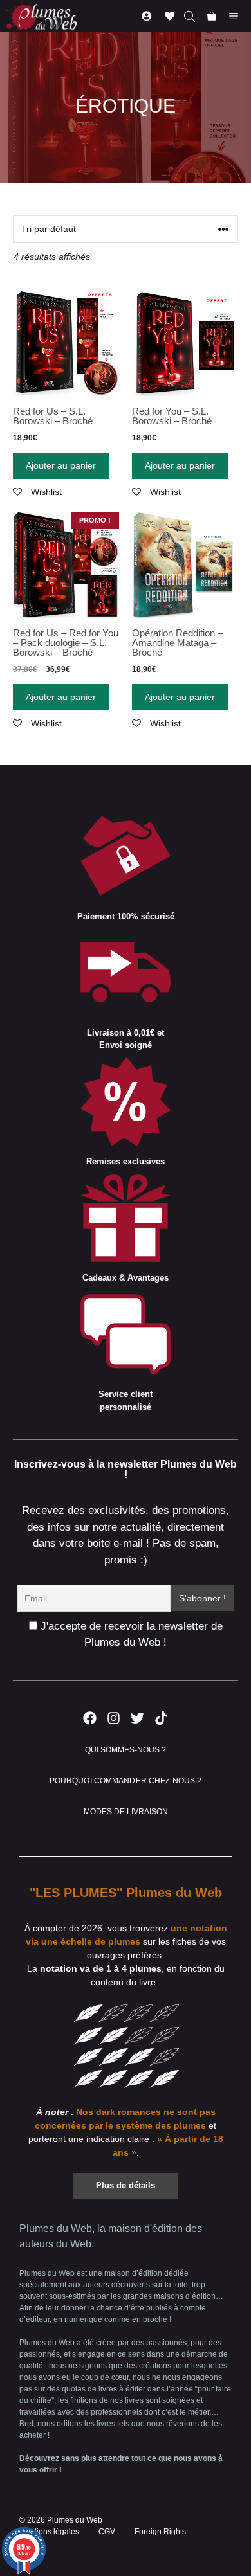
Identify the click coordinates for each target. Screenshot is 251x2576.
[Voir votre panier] (212, 16)
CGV (107, 2532)
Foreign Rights (160, 2532)
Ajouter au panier (61, 465)
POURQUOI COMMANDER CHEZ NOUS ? (126, 1781)
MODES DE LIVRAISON (126, 1812)
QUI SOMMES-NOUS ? (126, 1750)
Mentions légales (49, 2532)
